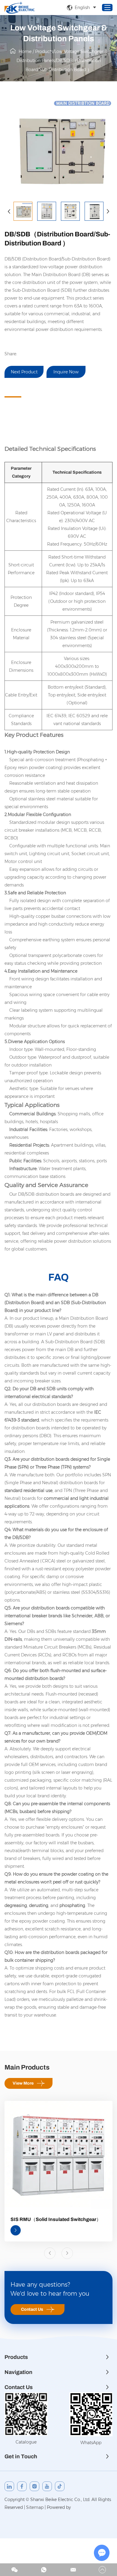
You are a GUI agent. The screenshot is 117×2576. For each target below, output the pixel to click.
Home (25, 51)
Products (44, 51)
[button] (9, 211)
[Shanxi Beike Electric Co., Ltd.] (19, 8)
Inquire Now (66, 372)
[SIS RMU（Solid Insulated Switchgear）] (58, 2155)
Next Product (24, 372)
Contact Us (32, 2309)
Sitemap (35, 2507)
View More (23, 2083)
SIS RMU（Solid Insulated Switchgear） (56, 2219)
